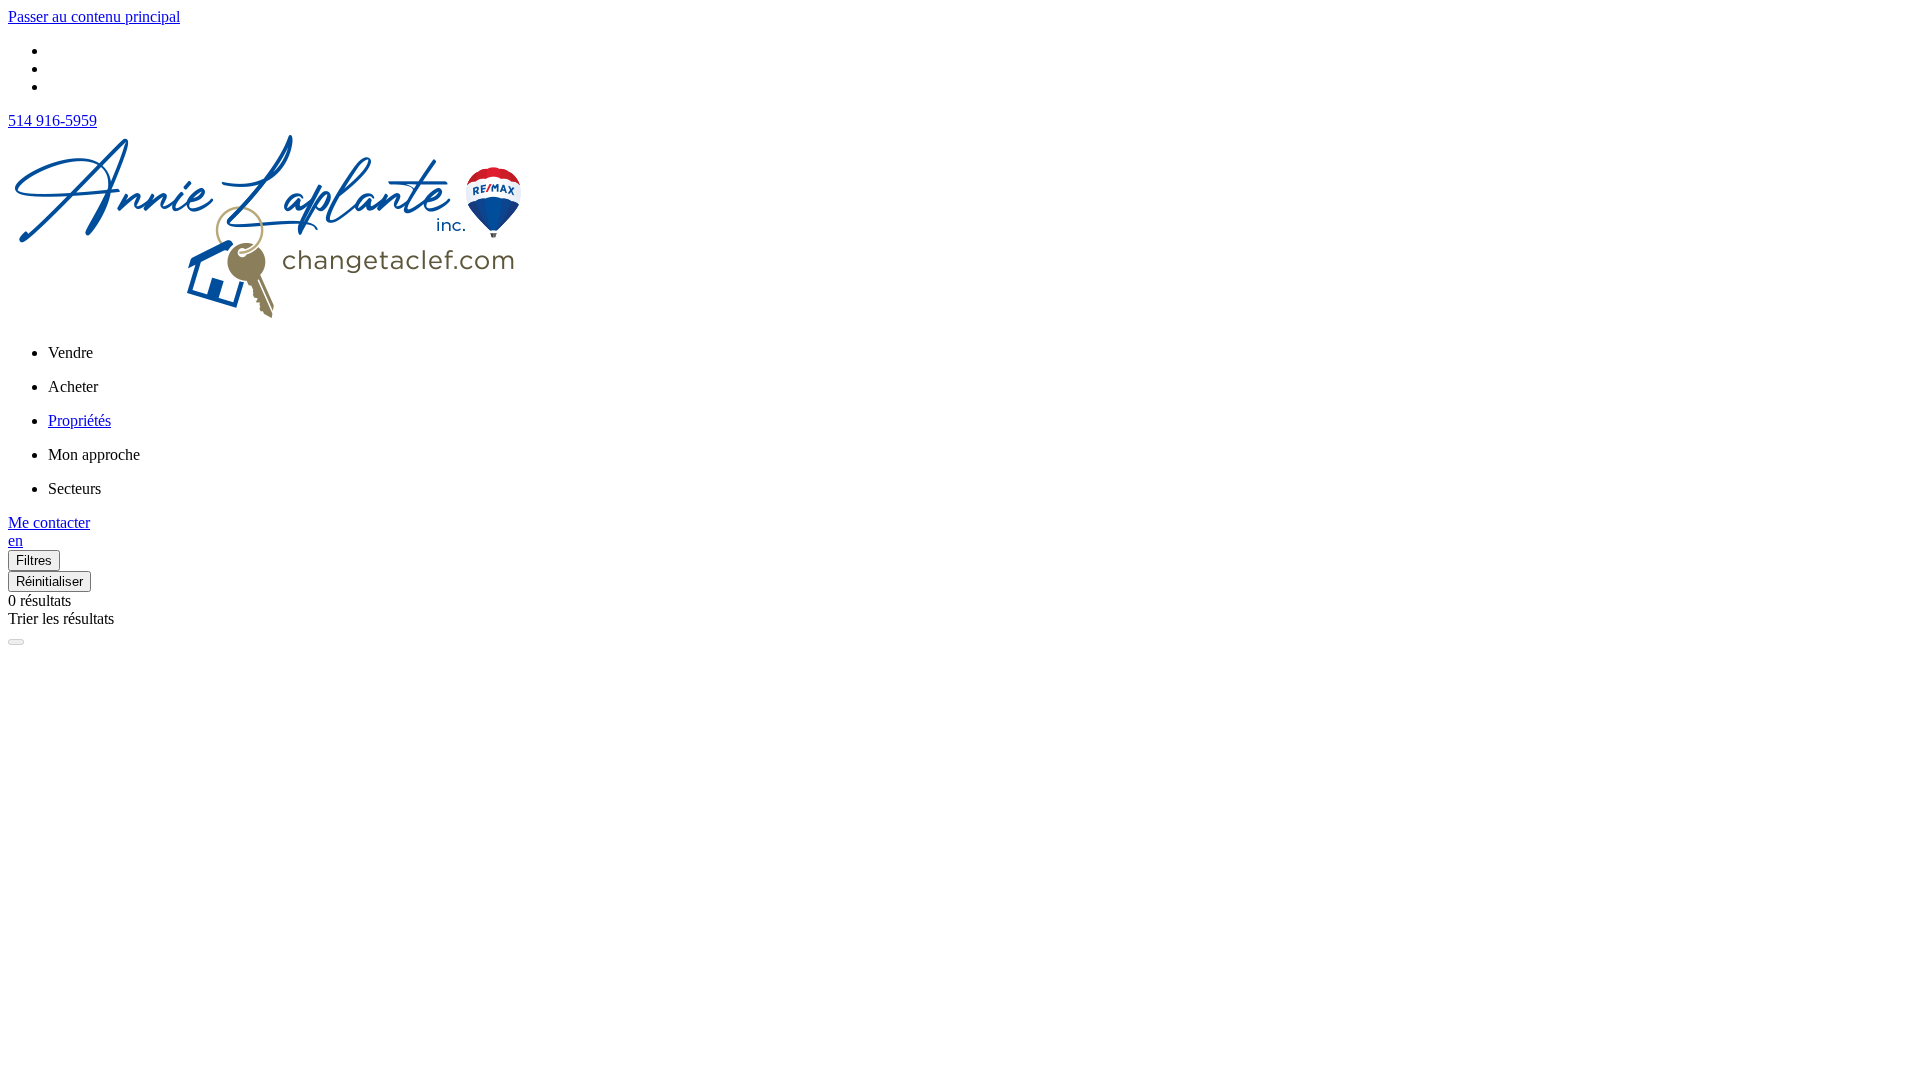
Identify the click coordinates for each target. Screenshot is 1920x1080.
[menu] (980, 353)
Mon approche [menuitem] (94, 454)
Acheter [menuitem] (73, 386)
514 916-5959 (52, 120)
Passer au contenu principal (94, 16)
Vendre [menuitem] (70, 352)
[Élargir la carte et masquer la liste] (16, 642)
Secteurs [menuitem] (74, 488)
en (15, 540)
